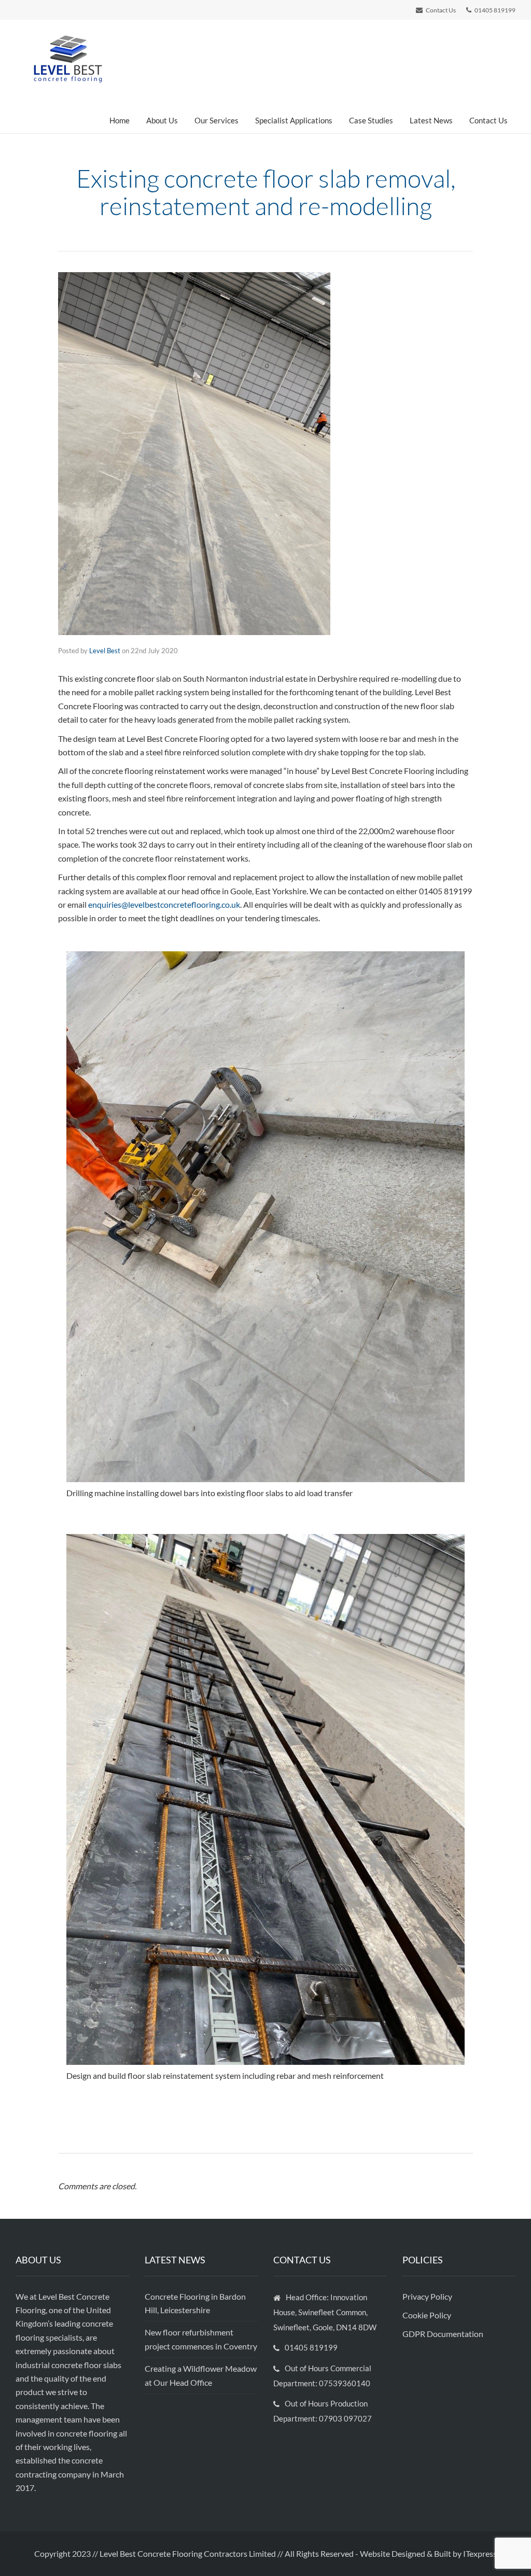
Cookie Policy (428, 2315)
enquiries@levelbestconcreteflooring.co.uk (164, 904)
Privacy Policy (428, 2296)
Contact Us (488, 120)
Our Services (216, 120)
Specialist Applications (294, 120)
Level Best (105, 651)
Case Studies (371, 120)
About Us (162, 120)
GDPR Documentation (443, 2334)
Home (120, 120)
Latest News (431, 120)
